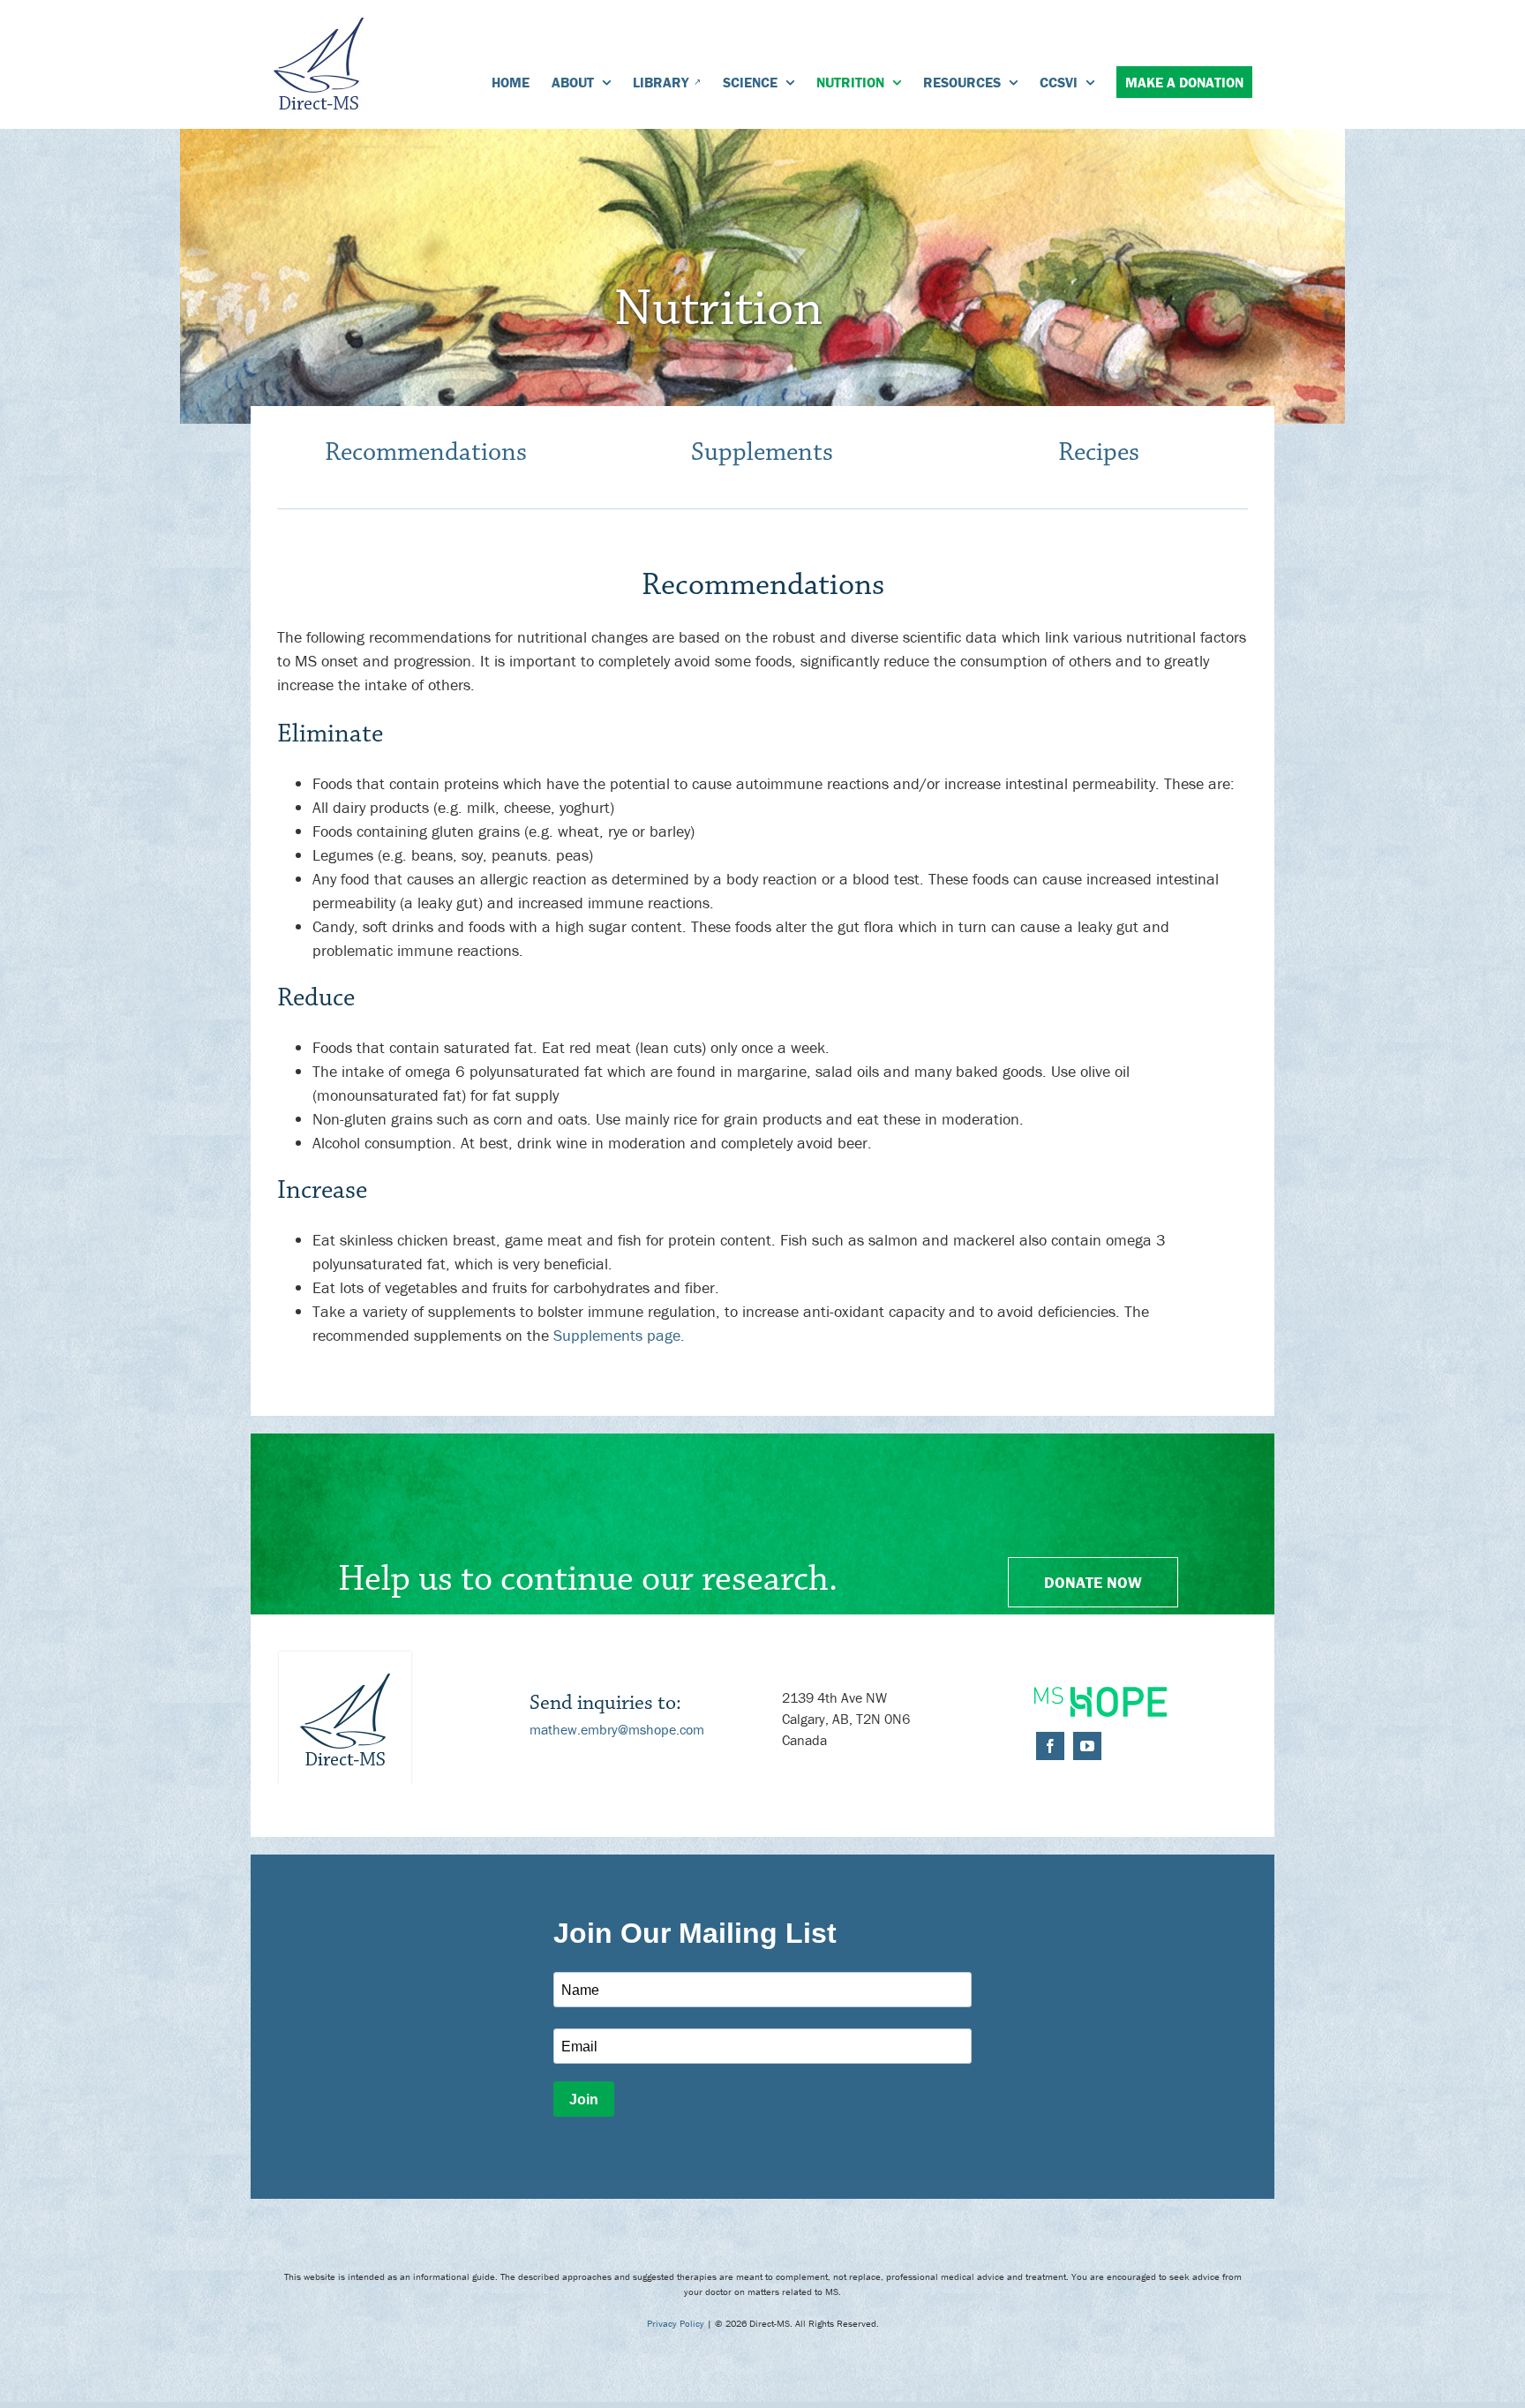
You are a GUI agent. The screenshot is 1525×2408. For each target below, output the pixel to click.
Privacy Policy (676, 2323)
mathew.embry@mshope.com (617, 1729)
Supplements (762, 452)
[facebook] (1050, 1746)
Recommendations (426, 452)
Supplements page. (619, 1335)
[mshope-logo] (1101, 1694)
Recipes (1099, 452)
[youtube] (1087, 1746)
